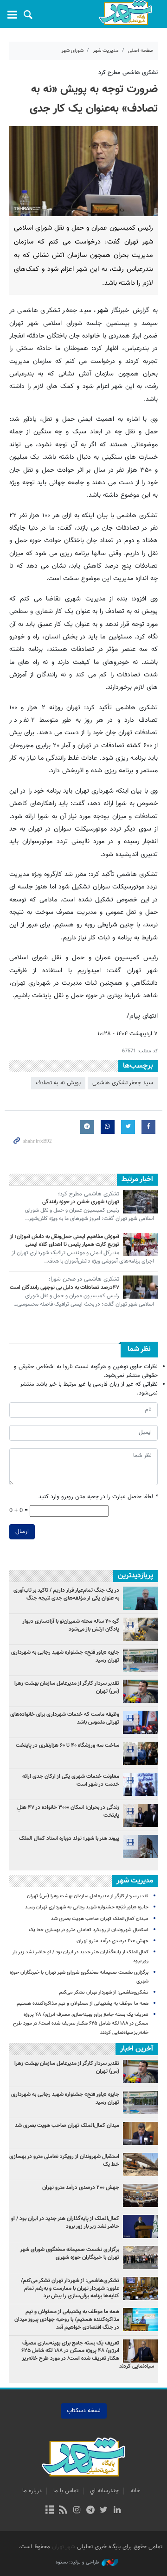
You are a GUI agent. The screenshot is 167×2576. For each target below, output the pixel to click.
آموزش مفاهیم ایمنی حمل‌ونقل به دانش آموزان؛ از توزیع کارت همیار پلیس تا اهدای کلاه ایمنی (64, 1241)
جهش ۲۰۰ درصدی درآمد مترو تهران (112, 1941)
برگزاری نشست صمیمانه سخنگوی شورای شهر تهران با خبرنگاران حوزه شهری (70, 2254)
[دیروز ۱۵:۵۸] (140, 1784)
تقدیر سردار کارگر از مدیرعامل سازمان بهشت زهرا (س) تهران (67, 1687)
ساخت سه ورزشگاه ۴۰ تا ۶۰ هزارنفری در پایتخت (67, 1745)
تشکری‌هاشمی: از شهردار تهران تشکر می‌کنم (104, 1992)
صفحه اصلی (141, 51)
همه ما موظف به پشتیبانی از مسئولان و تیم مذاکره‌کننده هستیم (83, 2004)
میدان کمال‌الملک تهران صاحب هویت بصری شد (100, 1919)
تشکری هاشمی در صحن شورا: (84, 1280)
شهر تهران (64, 2547)
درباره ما (32, 2491)
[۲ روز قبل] (140, 1598)
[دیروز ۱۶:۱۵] (140, 1815)
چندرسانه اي (104, 2491)
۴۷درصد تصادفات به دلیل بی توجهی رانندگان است (64, 1288)
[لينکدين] (117, 2511)
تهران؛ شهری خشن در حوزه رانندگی (81, 1202)
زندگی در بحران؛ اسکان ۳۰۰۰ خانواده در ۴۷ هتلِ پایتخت (68, 1811)
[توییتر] (104, 2511)
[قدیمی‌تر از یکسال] (140, 1202)
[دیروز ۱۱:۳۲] (140, 1660)
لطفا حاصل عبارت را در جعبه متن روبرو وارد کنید (98, 1497)
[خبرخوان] (63, 2511)
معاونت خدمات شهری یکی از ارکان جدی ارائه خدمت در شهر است (71, 1780)
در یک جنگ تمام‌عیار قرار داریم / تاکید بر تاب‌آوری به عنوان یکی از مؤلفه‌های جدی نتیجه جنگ (66, 1594)
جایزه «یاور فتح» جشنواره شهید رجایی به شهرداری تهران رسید (65, 1656)
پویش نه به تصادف (58, 1083)
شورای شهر (72, 51)
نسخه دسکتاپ (84, 2411)
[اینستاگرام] (77, 2511)
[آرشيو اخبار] (49, 2511)
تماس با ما (66, 2491)
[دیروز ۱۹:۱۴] (140, 1846)
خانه (135, 2491)
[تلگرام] (90, 2511)
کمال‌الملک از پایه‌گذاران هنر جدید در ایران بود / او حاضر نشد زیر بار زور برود (65, 2223)
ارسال (22, 1532)
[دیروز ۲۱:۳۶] (140, 1691)
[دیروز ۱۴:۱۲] (140, 1753)
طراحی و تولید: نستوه (77, 2563)
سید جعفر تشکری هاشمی (123, 1083)
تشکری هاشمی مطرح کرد (128, 73)
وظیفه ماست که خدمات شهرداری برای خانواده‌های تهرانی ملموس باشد (65, 1718)
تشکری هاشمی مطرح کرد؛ (89, 1194)
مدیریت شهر (106, 51)
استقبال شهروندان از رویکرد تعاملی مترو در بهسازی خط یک (89, 1930)
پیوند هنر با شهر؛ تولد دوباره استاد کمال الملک (69, 1838)
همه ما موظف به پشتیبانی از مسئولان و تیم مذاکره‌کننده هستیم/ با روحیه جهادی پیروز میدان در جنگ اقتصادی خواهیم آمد (67, 2320)
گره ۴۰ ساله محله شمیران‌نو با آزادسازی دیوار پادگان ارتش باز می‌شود (71, 1625)
